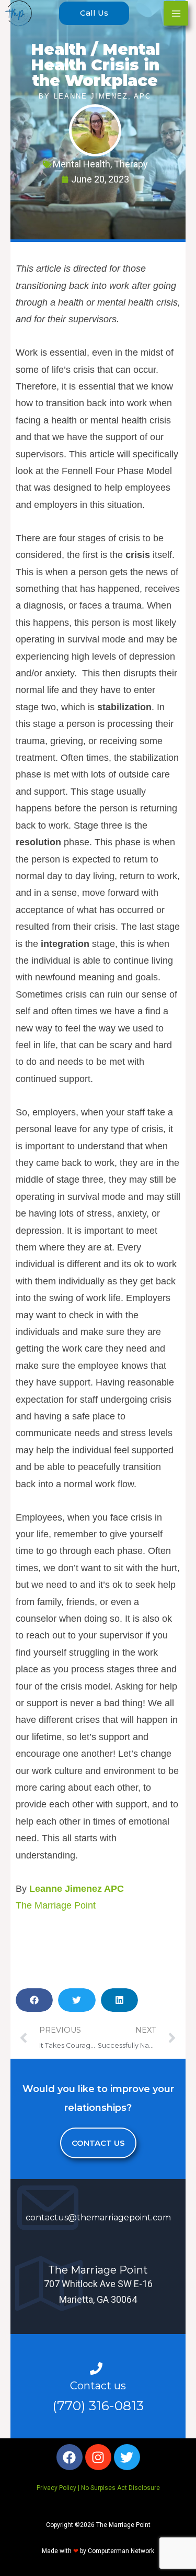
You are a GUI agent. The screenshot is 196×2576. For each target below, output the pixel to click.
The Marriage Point (56, 1905)
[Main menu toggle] (176, 13)
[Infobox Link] (98, 2207)
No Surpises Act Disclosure (120, 2488)
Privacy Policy (56, 2488)
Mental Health (82, 164)
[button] (94, 13)
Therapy (131, 164)
